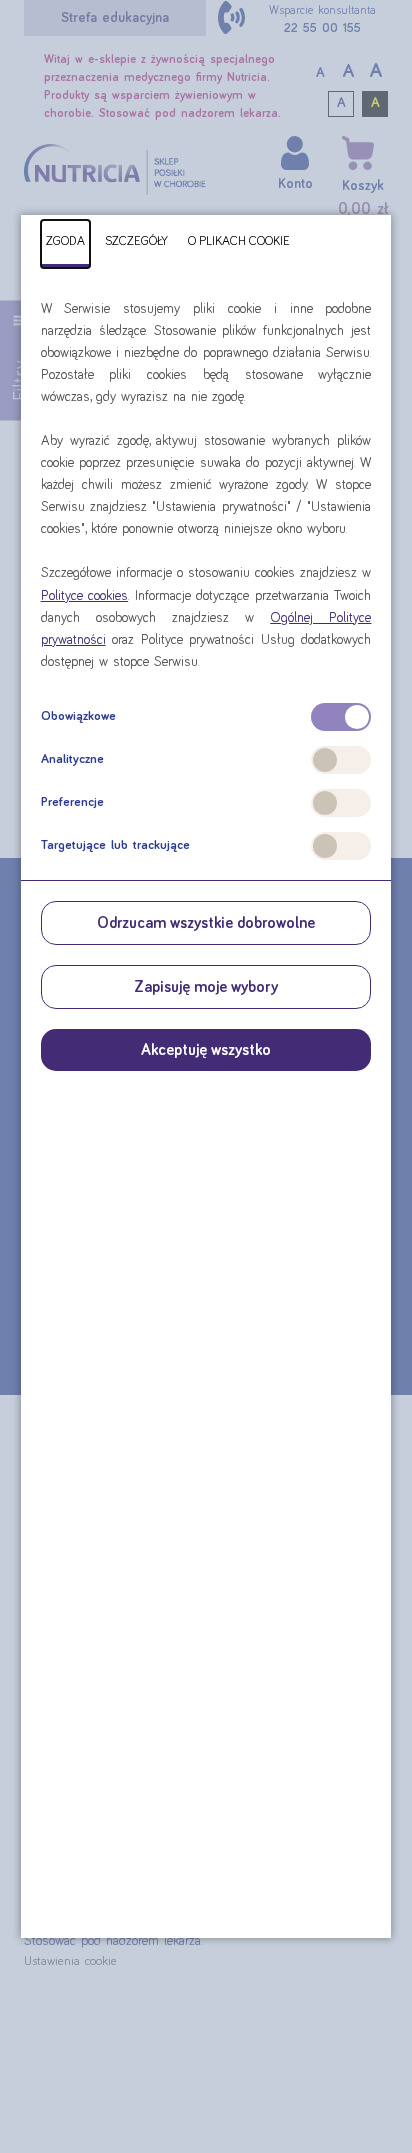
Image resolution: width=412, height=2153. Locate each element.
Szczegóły (136, 241)
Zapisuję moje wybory (206, 987)
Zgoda (65, 241)
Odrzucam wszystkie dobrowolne (206, 923)
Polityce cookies (85, 596)
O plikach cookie (239, 241)
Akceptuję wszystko (206, 1050)
